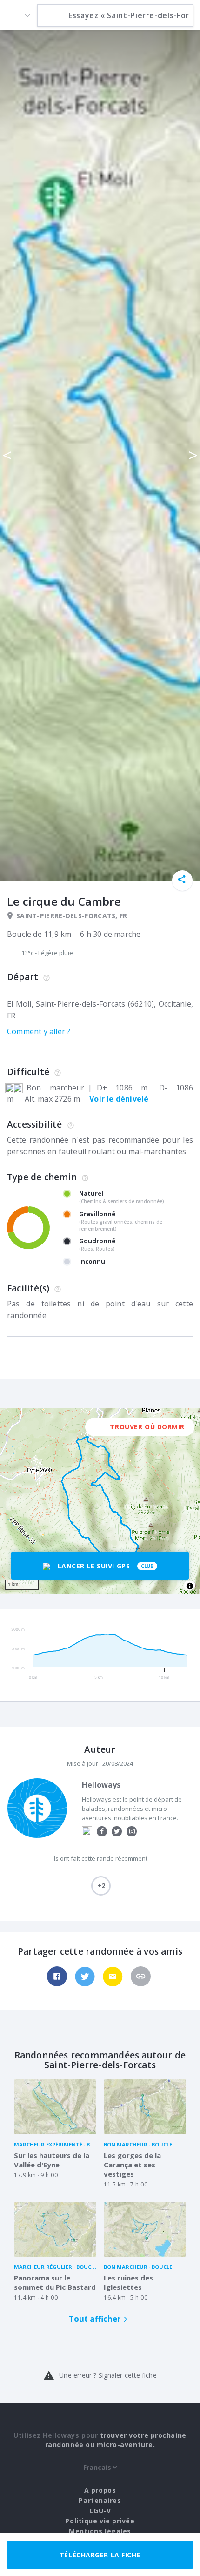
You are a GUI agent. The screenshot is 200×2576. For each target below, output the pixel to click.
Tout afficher (95, 2319)
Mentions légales (100, 2531)
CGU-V (100, 2511)
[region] (100, 1501)
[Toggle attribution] (190, 1586)
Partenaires (100, 2500)
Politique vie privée (100, 2521)
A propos (100, 2490)
